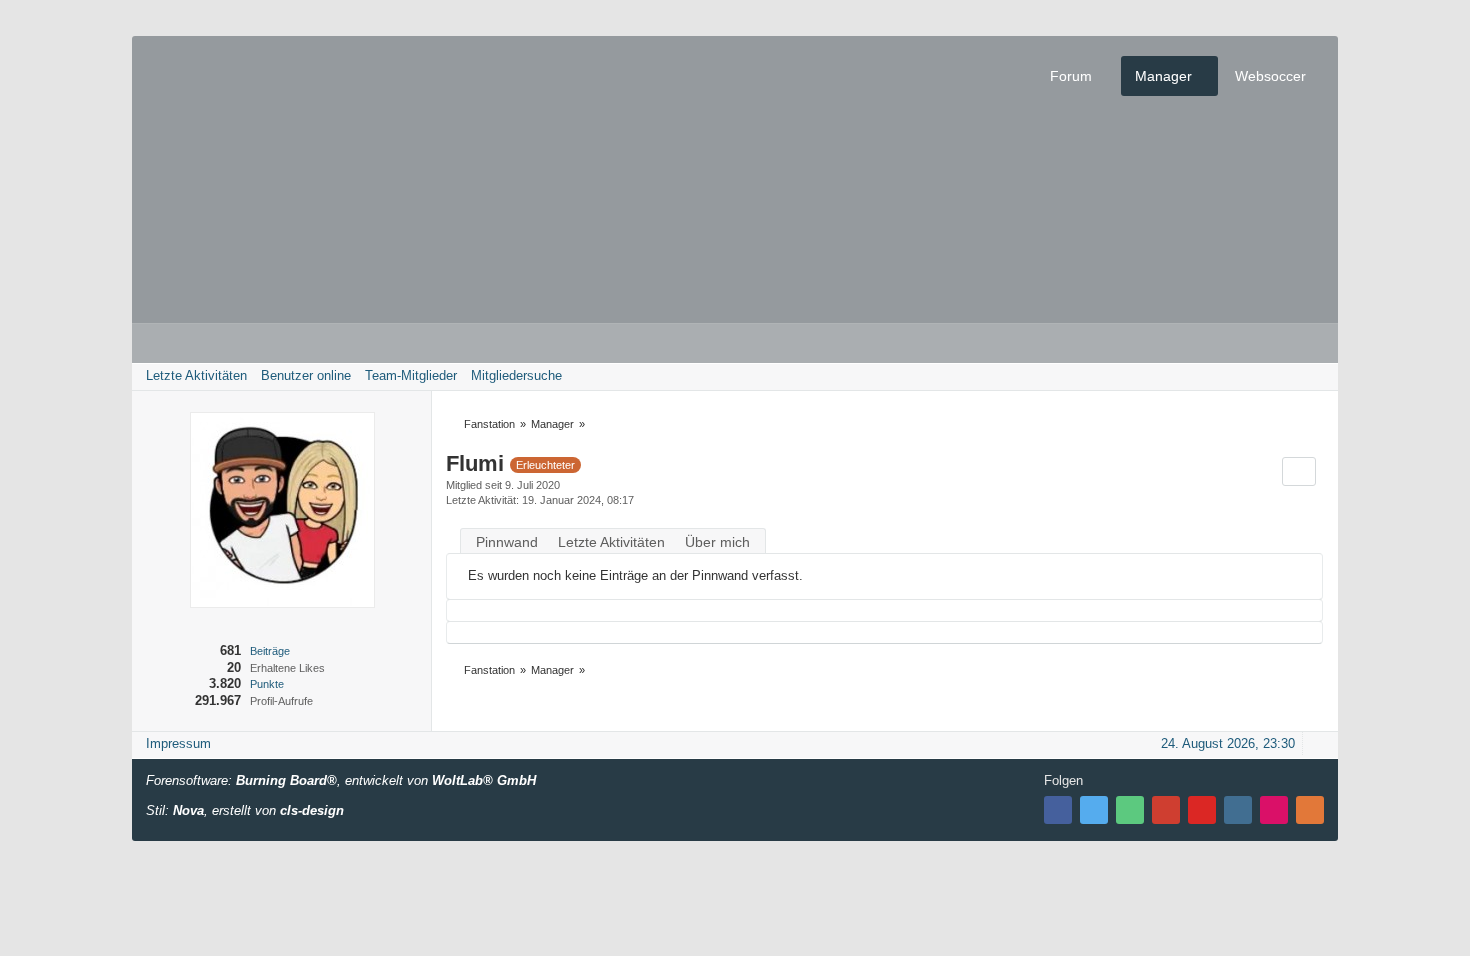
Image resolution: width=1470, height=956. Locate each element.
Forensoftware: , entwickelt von (341, 780)
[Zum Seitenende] (1317, 375)
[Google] (1166, 810)
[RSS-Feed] (1310, 810)
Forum (1071, 76)
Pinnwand (507, 542)
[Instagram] (1238, 810)
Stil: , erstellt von (245, 810)
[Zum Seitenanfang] (1317, 743)
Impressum (178, 743)
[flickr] (1274, 810)
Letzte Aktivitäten (611, 542)
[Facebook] (1058, 810)
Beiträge (270, 651)
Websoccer (1270, 76)
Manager (1163, 76)
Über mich (717, 542)
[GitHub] (1130, 810)
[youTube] (1202, 810)
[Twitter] (1094, 810)
